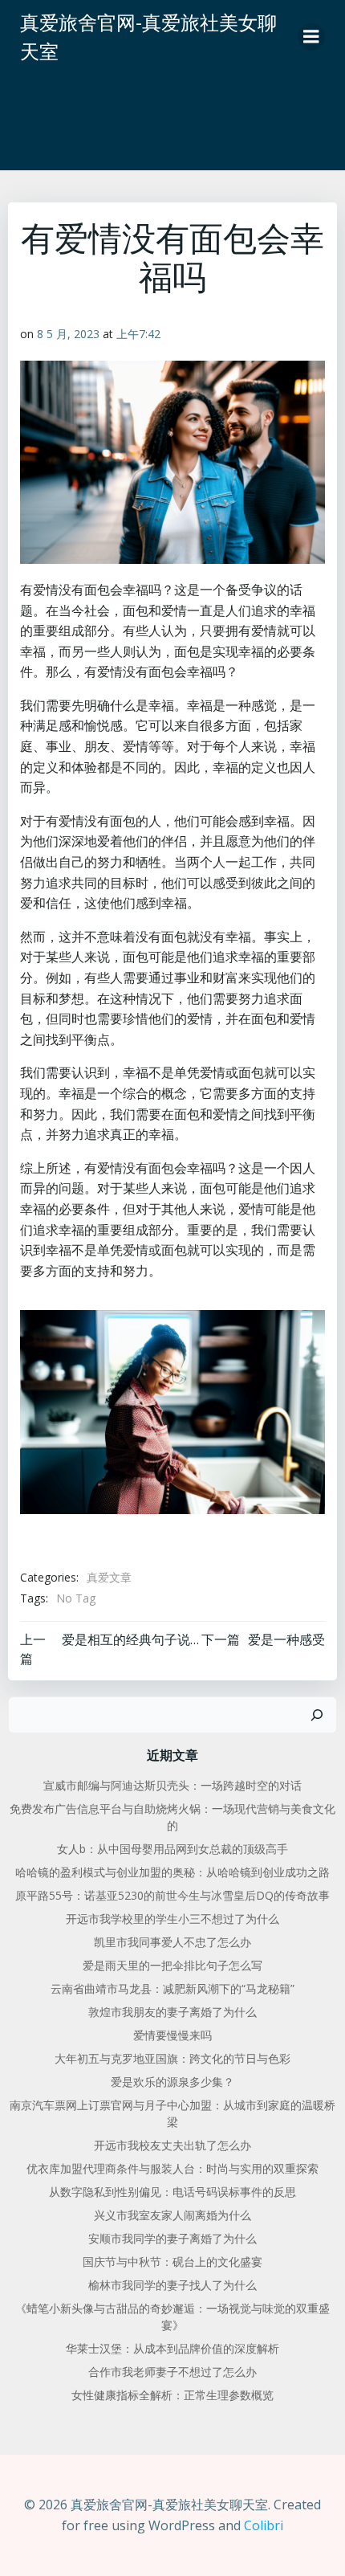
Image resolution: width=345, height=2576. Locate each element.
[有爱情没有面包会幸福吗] (172, 1410)
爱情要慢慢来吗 (172, 2035)
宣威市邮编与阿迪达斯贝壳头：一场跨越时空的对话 (172, 1785)
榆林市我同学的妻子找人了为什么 (172, 2285)
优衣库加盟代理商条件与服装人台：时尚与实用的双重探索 (172, 2168)
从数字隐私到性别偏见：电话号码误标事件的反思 (172, 2192)
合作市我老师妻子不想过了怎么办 (172, 2372)
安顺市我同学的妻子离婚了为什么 (172, 2238)
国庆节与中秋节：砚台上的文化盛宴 (172, 2262)
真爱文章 (109, 1577)
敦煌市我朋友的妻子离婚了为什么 (172, 2012)
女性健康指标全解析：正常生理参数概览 (172, 2395)
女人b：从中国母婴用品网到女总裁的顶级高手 (172, 1849)
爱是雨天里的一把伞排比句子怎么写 (172, 1965)
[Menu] (311, 37)
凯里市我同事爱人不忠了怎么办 (172, 1942)
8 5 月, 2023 (68, 334)
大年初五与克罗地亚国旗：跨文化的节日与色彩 (172, 2058)
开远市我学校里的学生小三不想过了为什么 (172, 1919)
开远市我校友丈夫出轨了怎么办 (172, 2145)
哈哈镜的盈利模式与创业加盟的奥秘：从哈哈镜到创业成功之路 (172, 1872)
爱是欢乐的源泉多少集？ (172, 2082)
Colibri (264, 2525)
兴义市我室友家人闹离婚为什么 (172, 2215)
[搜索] (317, 1715)
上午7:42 (138, 334)
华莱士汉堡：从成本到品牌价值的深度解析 (172, 2348)
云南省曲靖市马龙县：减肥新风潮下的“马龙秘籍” (172, 1988)
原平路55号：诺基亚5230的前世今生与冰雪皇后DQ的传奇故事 (172, 1895)
